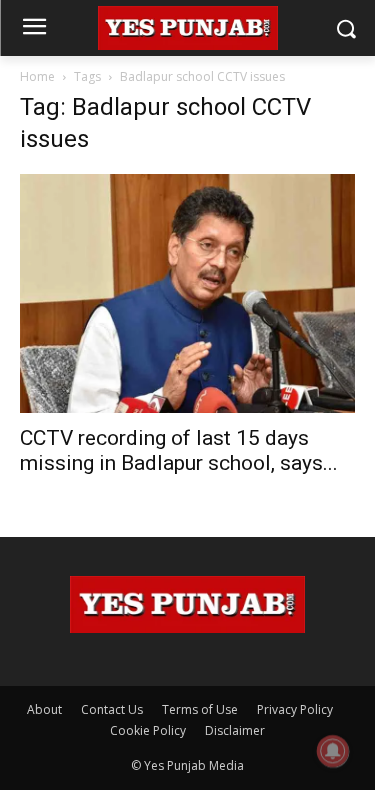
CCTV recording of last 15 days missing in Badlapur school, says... (179, 450)
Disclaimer (235, 730)
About (44, 709)
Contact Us (112, 709)
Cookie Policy (148, 730)
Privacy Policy (295, 709)
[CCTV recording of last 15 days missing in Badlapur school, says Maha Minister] (187, 293)
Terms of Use (200, 709)
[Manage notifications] (333, 751)
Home (37, 76)
